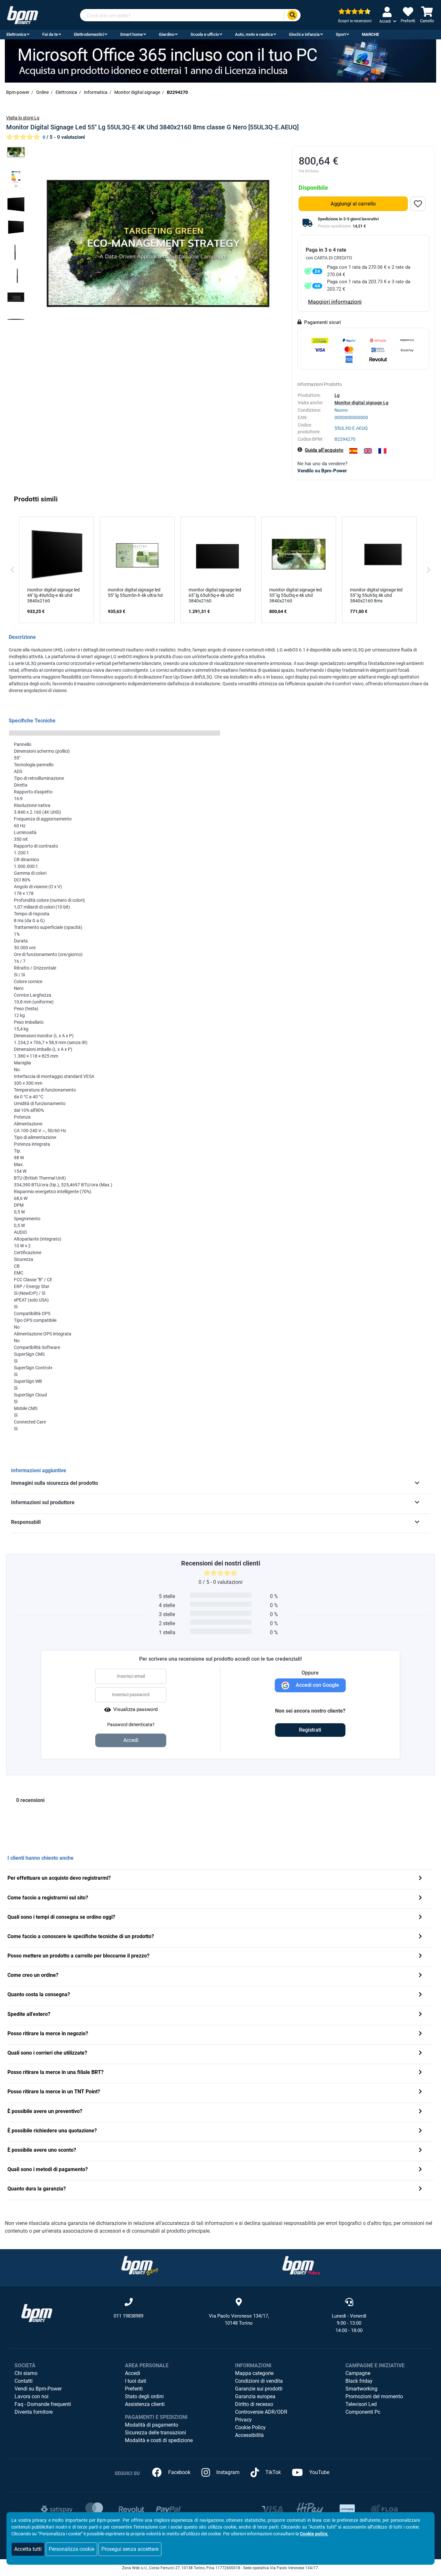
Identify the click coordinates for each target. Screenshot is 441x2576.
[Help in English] (368, 451)
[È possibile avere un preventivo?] (420, 2112)
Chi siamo (26, 2373)
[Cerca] (292, 15)
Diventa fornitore (34, 2412)
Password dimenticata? (131, 1725)
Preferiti (134, 2389)
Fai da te (50, 34)
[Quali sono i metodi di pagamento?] (420, 2170)
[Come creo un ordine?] (420, 1976)
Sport (341, 34)
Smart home (131, 34)
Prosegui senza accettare (130, 2549)
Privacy (243, 2420)
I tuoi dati (136, 2381)
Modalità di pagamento (152, 2425)
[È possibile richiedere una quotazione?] (420, 2131)
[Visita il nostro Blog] (140, 2265)
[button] (13, 570)
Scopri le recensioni (355, 21)
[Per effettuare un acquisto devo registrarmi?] (420, 1879)
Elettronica (16, 34)
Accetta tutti (28, 2549)
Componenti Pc (363, 2412)
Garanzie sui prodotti (259, 2389)
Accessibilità (249, 2435)
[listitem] (56, 570)
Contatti (24, 2381)
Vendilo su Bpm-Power (322, 471)
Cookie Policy (250, 2427)
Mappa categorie (254, 2373)
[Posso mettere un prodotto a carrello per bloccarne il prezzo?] (420, 1956)
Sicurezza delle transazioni (155, 2433)
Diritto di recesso (254, 2404)
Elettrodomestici (89, 34)
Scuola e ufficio (205, 34)
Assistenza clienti (145, 2404)
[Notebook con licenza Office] (221, 60)
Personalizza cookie (72, 2549)
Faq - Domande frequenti (43, 2404)
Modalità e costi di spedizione (159, 2440)
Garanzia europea (255, 2396)
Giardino (167, 34)
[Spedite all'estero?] (420, 2015)
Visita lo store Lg (23, 118)
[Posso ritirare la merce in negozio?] (420, 2034)
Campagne (358, 2373)
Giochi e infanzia (304, 34)
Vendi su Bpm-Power (38, 2389)
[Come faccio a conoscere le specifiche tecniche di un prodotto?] (420, 1937)
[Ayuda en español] (353, 451)
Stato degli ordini (144, 2396)
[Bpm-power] (23, 15)
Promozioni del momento (374, 2396)
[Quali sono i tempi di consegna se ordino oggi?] (420, 1918)
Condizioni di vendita (259, 2381)
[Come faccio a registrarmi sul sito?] (420, 1898)
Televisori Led (361, 2404)
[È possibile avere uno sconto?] (420, 2151)
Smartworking (361, 2389)
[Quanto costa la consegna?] (420, 1995)
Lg (337, 395)
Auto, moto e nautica (254, 34)
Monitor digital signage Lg (361, 403)
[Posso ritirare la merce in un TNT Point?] (420, 2092)
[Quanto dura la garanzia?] (420, 2189)
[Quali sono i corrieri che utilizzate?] (420, 2053)
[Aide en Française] (382, 451)
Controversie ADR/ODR (261, 2412)
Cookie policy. (314, 2534)
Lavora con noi (31, 2396)
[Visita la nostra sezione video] (301, 2265)
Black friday (359, 2381)
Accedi (133, 2373)
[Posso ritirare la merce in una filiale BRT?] (420, 2073)
